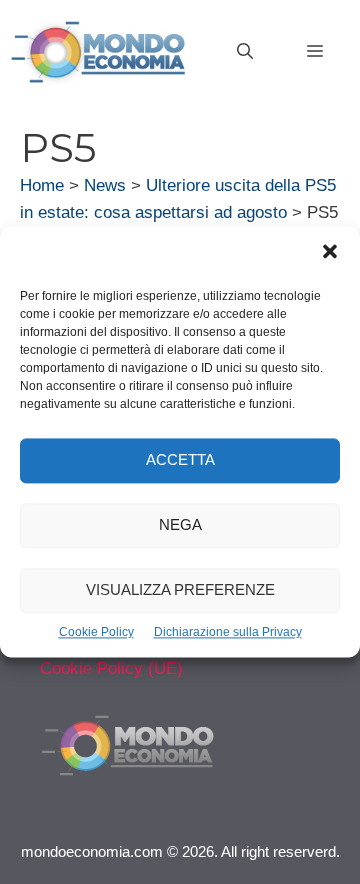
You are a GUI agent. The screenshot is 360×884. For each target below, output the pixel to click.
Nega (180, 525)
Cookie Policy (96, 632)
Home (42, 185)
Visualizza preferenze (180, 590)
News (105, 185)
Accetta (180, 460)
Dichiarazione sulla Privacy (228, 632)
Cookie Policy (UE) (111, 668)
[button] (330, 254)
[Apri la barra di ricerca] (245, 52)
